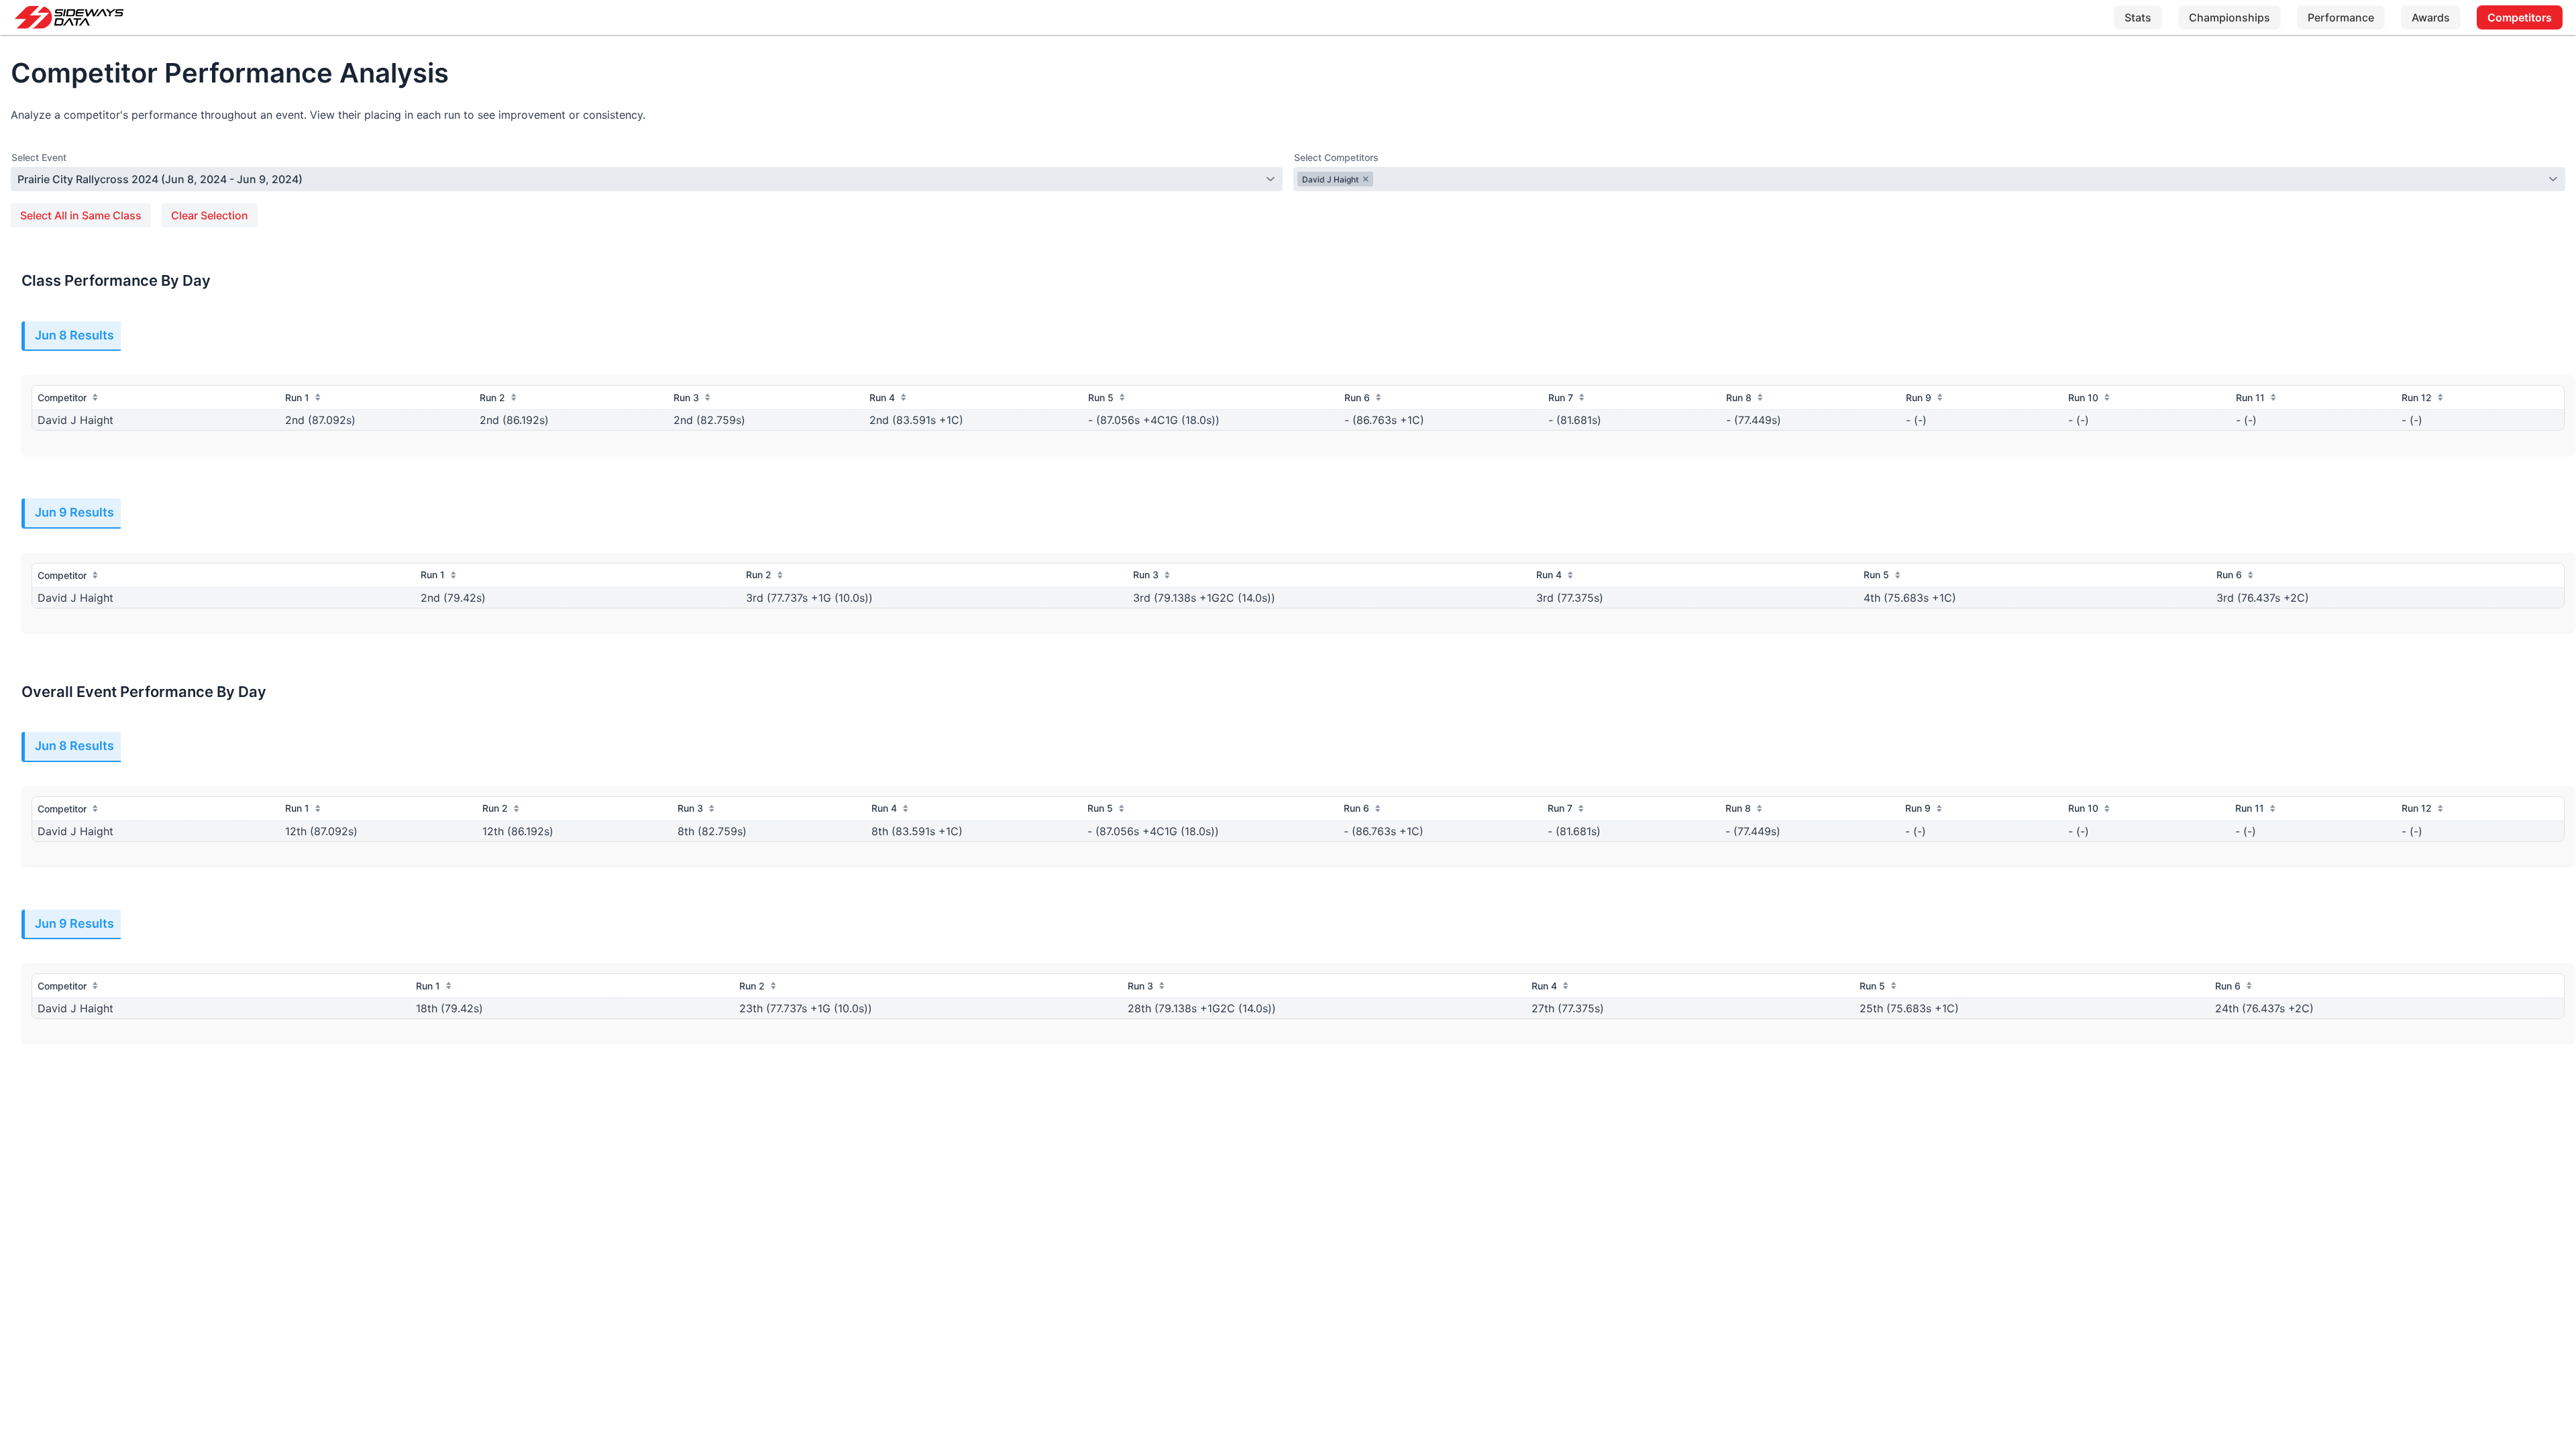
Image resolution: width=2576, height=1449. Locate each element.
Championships (2230, 17)
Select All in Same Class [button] (81, 215)
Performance (2341, 17)
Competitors (2520, 17)
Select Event (39, 157)
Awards (2431, 17)
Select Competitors (1336, 157)
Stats (2138, 17)
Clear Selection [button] (210, 215)
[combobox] (639, 179)
